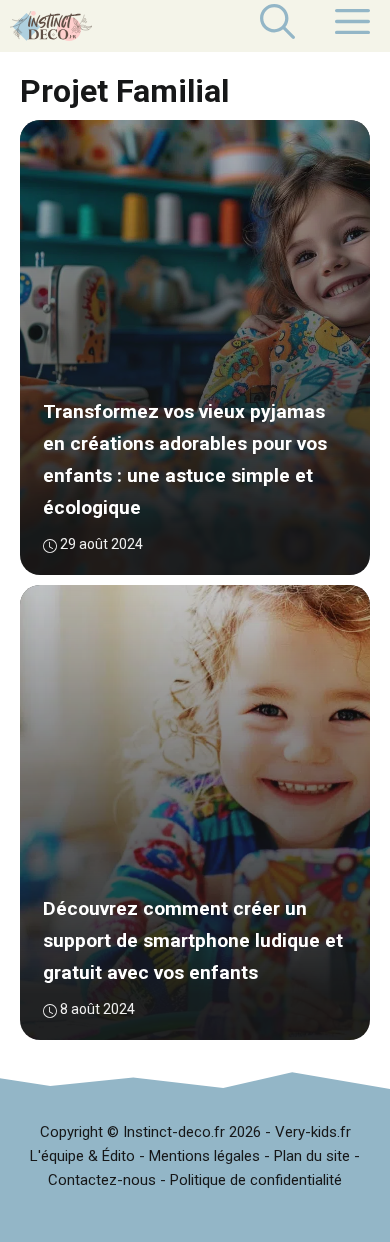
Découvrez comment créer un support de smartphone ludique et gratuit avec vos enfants (193, 941)
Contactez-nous (102, 1180)
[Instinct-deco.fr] (51, 26)
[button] (277, 26)
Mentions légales (204, 1156)
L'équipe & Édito (82, 1156)
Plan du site (312, 1156)
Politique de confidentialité (256, 1180)
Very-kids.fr (313, 1132)
